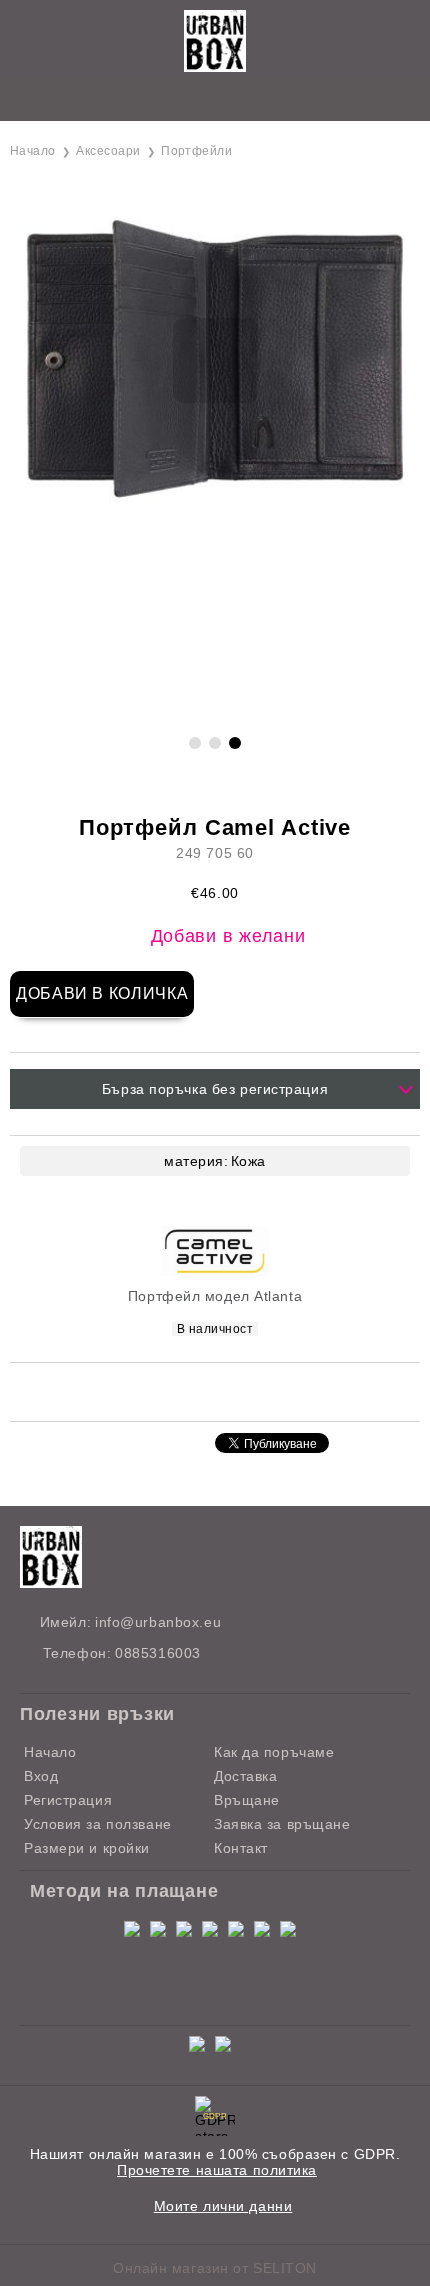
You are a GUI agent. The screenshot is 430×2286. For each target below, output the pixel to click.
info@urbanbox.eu (158, 1622)
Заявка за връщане (282, 1824)
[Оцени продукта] (236, 1390)
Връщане (247, 1800)
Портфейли (196, 151)
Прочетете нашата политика (217, 2170)
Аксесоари (108, 151)
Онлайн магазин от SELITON (215, 2268)
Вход (41, 1776)
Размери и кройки (87, 1848)
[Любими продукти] (192, 99)
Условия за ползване (98, 1824)
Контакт (241, 1848)
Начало (33, 151)
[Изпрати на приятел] (183, 1390)
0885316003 (158, 1653)
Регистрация (68, 1800)
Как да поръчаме (274, 1752)
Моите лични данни (223, 2206)
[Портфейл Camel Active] (215, 503)
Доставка (245, 1776)
